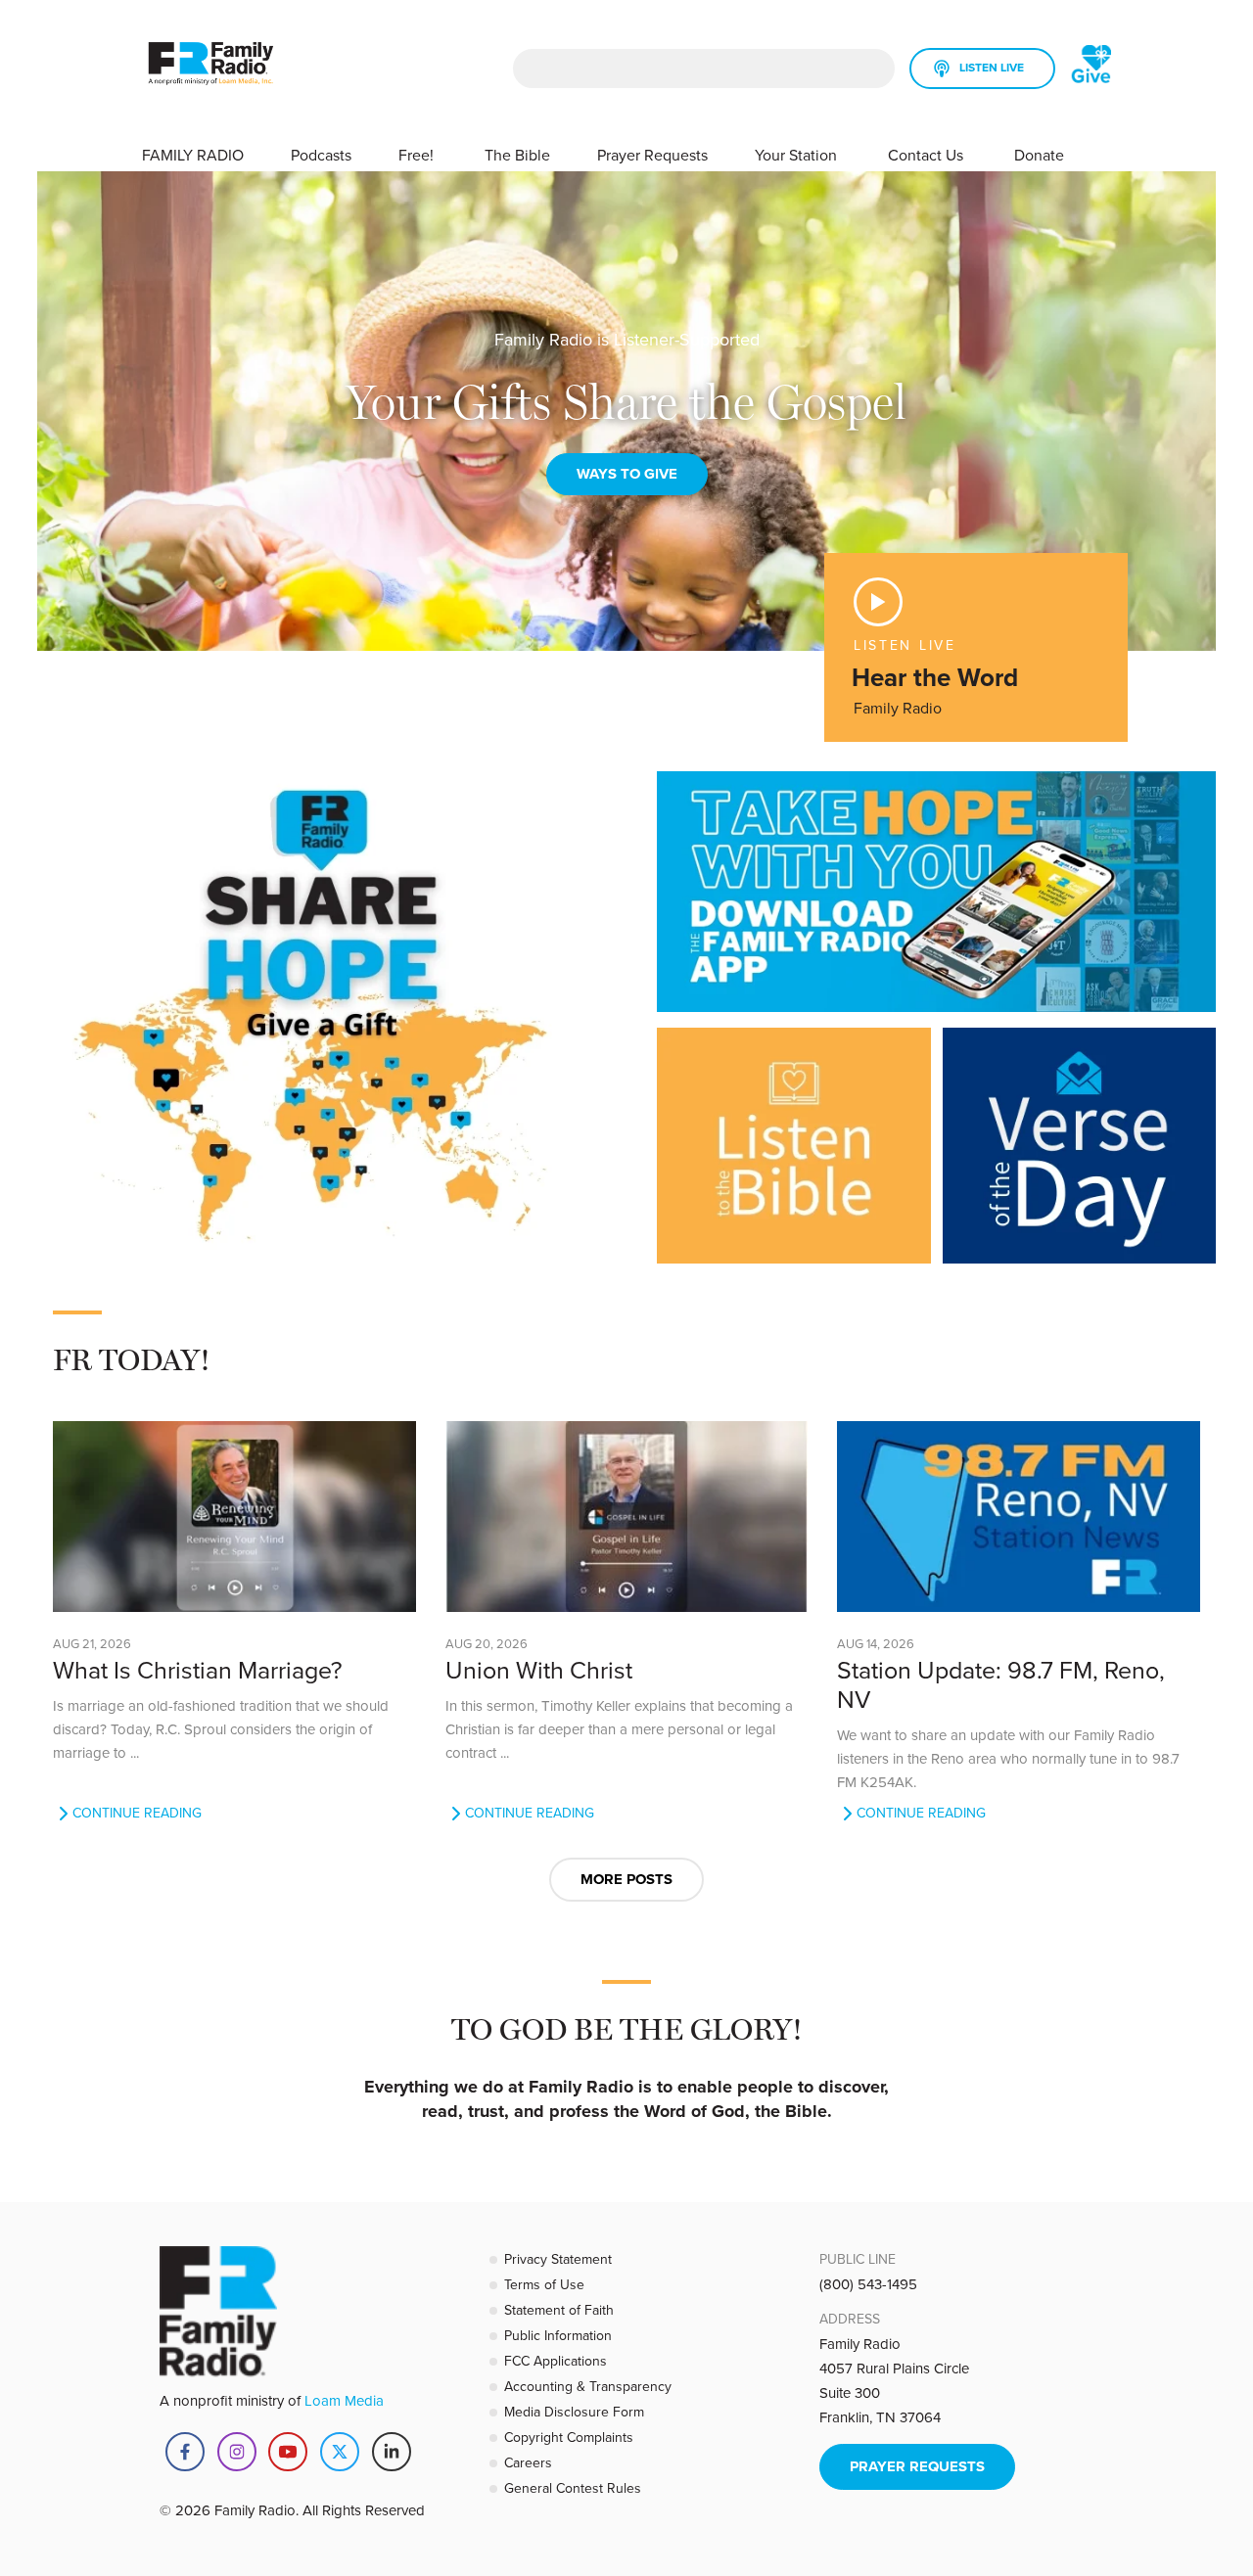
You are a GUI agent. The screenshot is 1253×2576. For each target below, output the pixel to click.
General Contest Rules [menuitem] (573, 2488)
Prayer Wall (626, 474)
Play (878, 602)
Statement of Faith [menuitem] (559, 2310)
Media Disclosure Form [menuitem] (574, 2412)
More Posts (626, 1879)
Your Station (798, 155)
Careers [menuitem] (528, 2462)
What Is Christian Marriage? (198, 1669)
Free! (418, 155)
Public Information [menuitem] (558, 2335)
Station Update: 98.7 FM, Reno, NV (1001, 1684)
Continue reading (137, 1813)
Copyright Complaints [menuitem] (569, 2437)
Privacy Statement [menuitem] (558, 2259)
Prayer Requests (652, 155)
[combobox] (704, 69)
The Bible (517, 155)
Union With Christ (539, 1669)
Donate (1039, 155)
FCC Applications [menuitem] (556, 2361)
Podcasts (321, 155)
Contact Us (928, 155)
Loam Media (344, 2400)
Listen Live (992, 67)
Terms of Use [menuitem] (544, 2284)
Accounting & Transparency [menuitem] (588, 2386)
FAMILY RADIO (193, 155)
